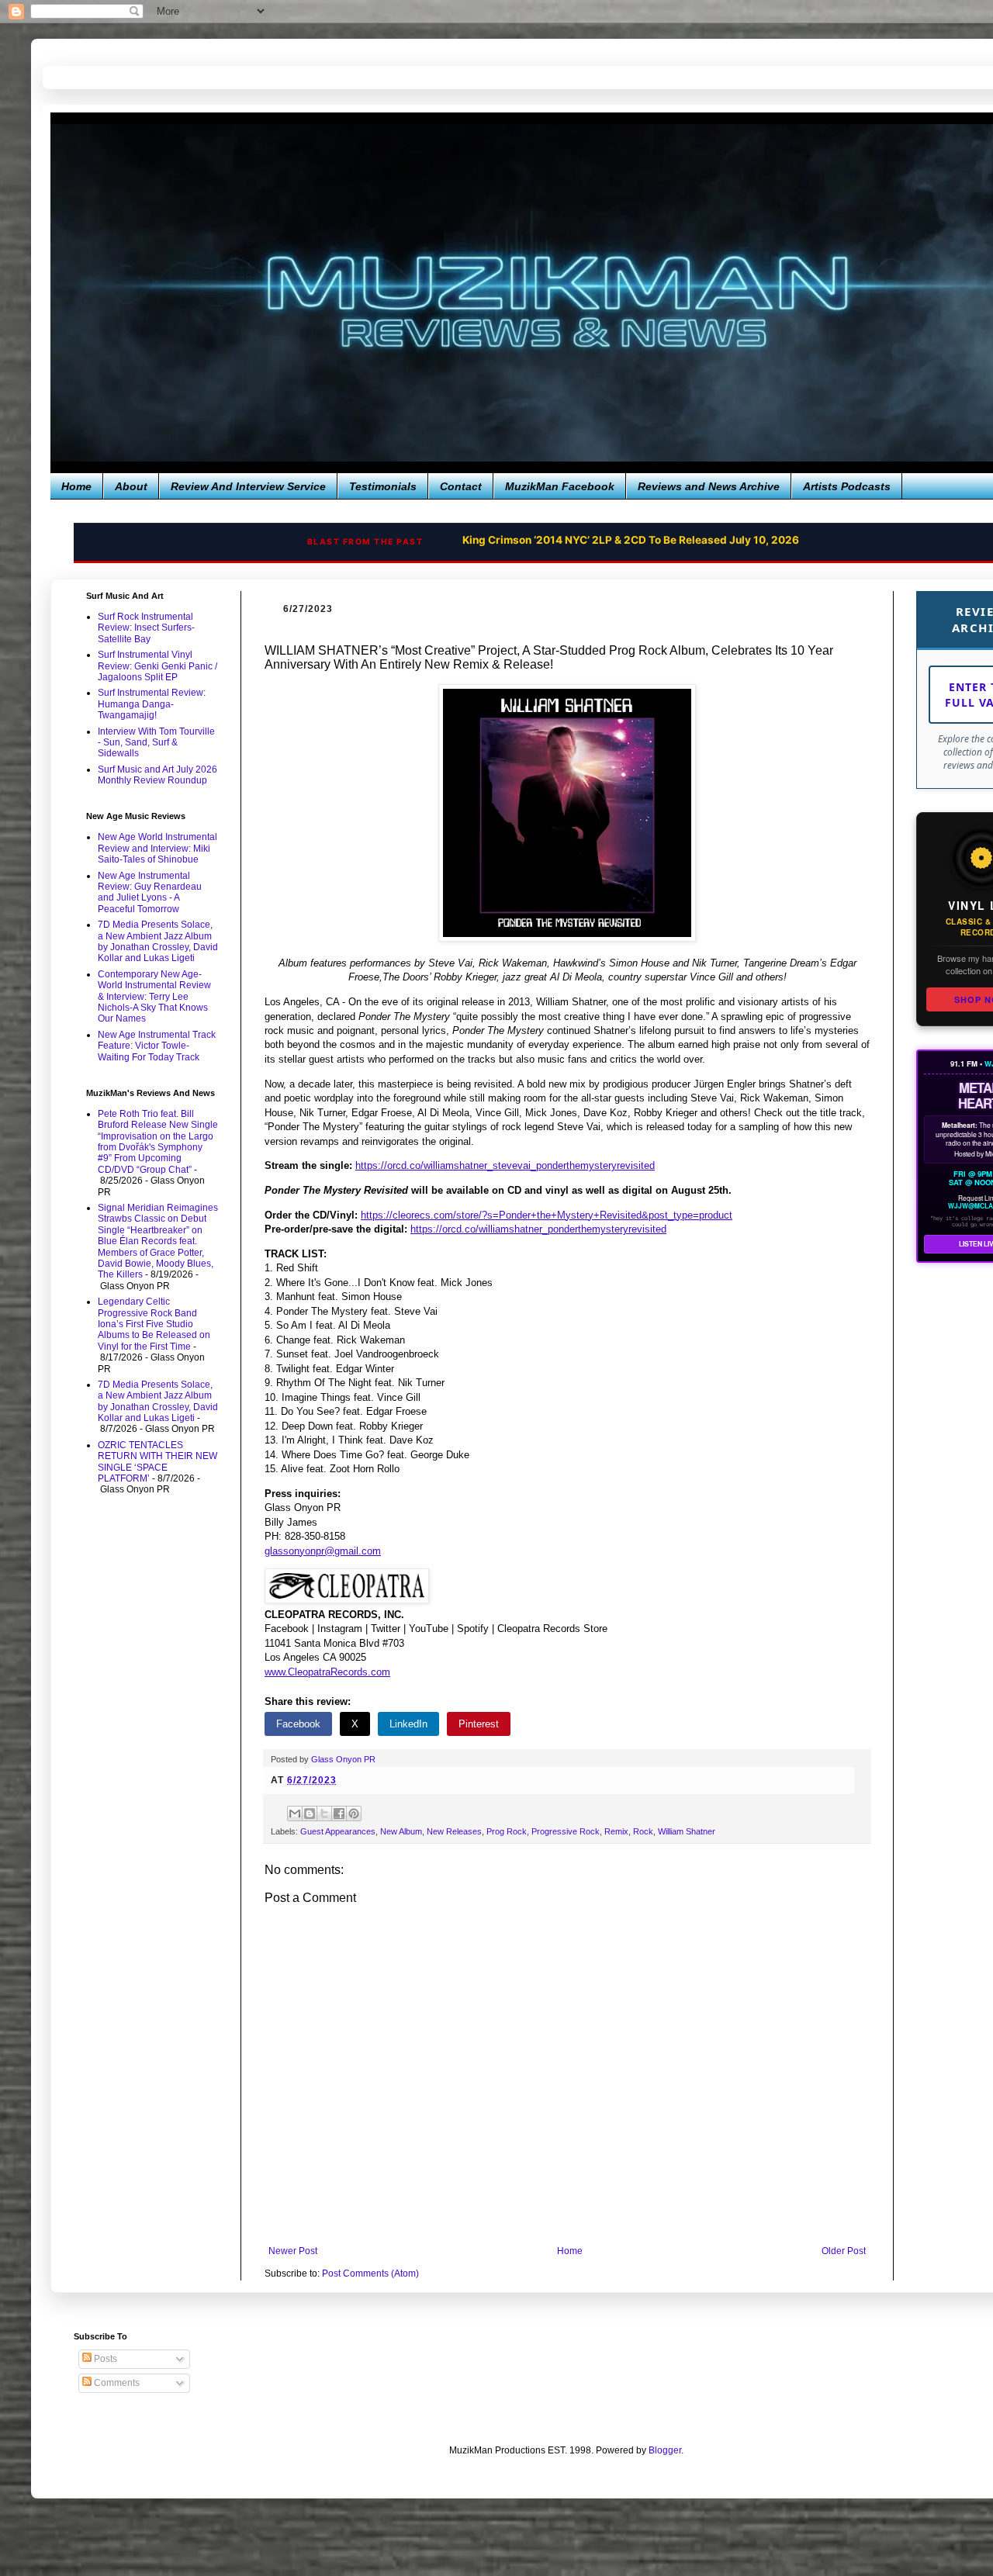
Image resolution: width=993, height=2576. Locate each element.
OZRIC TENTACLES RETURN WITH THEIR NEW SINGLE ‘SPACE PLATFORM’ (157, 1462)
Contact (461, 486)
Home (76, 486)
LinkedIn (408, 1724)
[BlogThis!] (310, 1814)
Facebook (298, 1724)
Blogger (665, 2450)
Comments (116, 2383)
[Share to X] (324, 1814)
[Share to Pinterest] (354, 1814)
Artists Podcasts (847, 486)
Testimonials (383, 486)
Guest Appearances (338, 1831)
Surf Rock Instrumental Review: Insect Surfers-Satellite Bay (146, 628)
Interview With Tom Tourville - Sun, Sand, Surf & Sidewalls (156, 743)
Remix (616, 1831)
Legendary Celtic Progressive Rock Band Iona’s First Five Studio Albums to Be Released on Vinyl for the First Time (154, 1324)
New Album (401, 1831)
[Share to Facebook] (339, 1814)
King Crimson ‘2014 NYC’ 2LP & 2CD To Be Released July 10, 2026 (631, 540)
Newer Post (293, 2251)
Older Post (844, 2251)
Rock (643, 1831)
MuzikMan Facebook (560, 486)
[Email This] (295, 1814)
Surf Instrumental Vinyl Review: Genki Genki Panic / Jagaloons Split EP (157, 666)
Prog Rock (507, 1831)
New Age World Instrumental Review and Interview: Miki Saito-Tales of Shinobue (157, 848)
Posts (104, 2359)
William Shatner (687, 1831)
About (131, 486)
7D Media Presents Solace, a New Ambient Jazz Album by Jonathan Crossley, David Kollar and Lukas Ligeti (158, 941)
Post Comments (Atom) (370, 2273)
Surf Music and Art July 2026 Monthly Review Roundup (157, 775)
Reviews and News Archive (709, 486)
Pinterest (479, 1724)
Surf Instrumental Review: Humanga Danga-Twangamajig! (152, 704)
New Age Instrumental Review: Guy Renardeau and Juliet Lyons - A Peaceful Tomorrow (150, 892)
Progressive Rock (566, 1831)
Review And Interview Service (248, 486)
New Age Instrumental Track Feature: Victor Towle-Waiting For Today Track (157, 1046)
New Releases (454, 1831)
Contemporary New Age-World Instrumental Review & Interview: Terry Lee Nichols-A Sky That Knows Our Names (154, 997)
